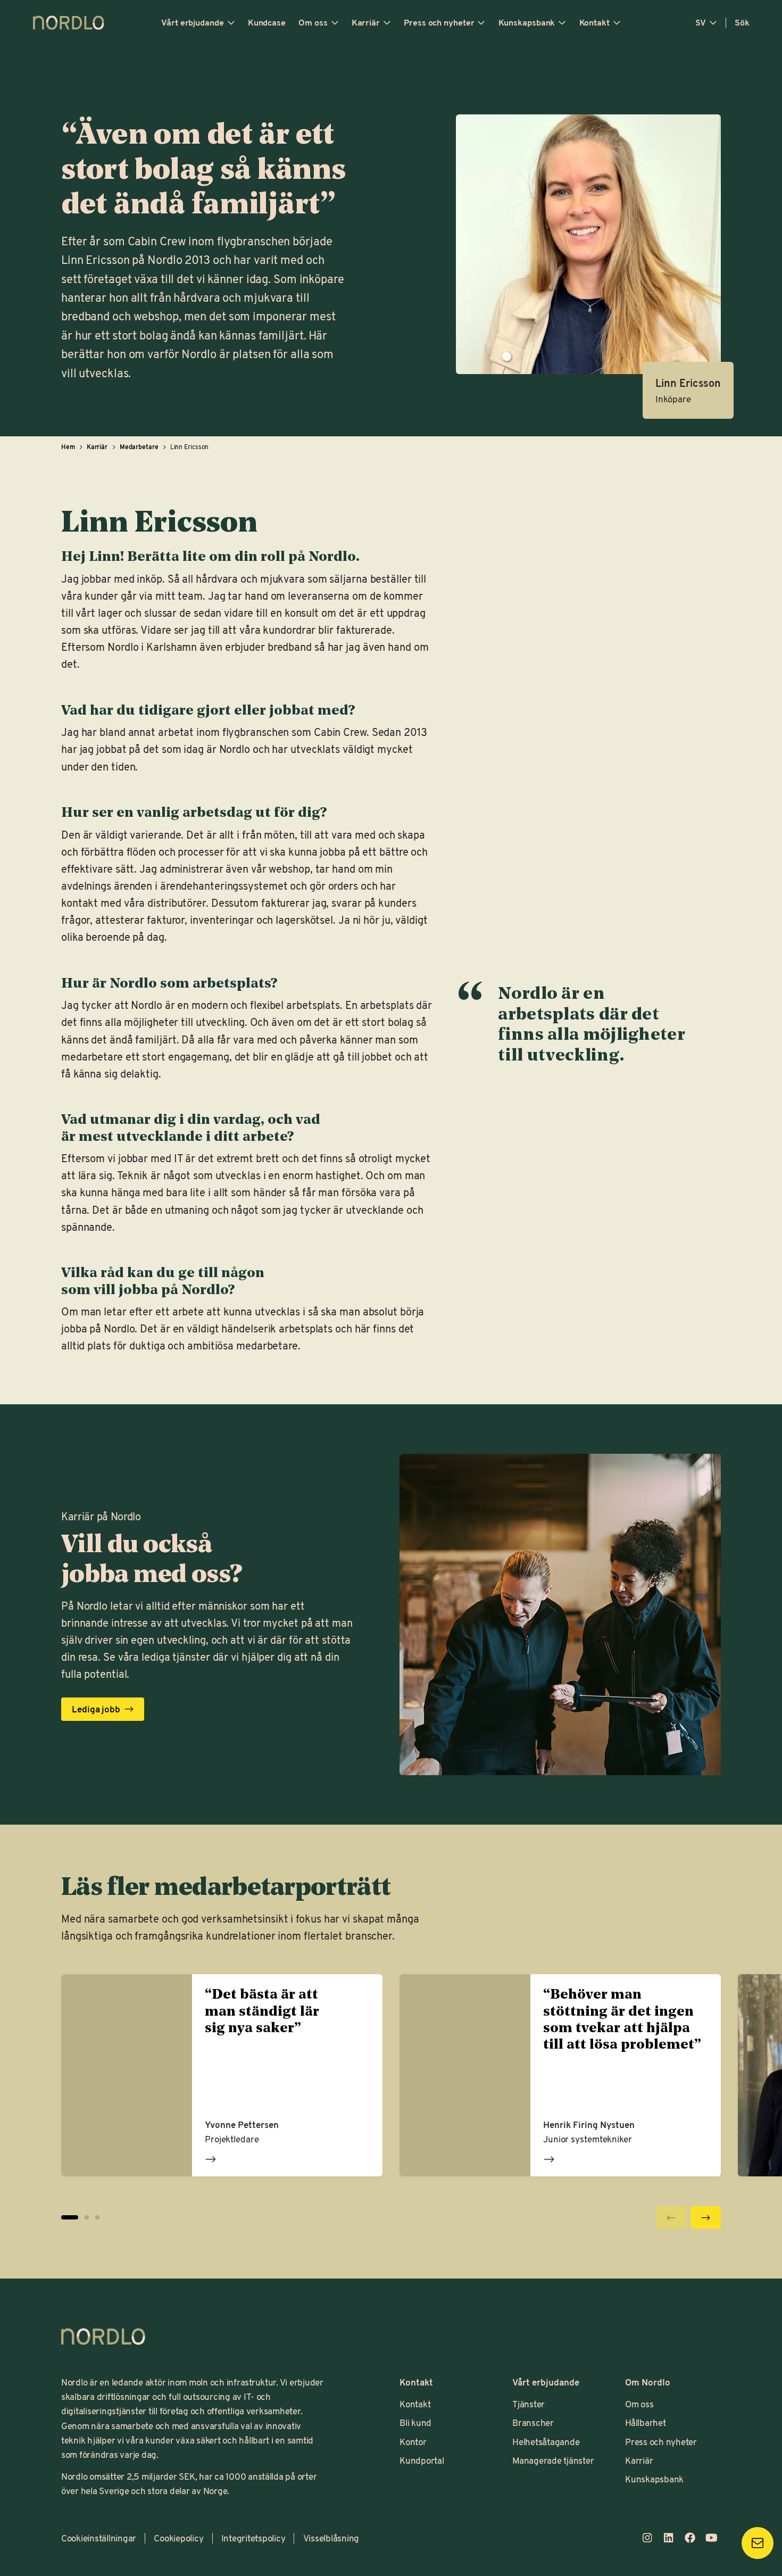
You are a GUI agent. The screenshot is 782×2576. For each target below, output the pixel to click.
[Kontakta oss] (758, 2543)
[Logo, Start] (103, 2337)
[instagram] (647, 2538)
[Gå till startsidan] (69, 23)
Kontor (413, 2441)
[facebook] (690, 2538)
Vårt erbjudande (193, 22)
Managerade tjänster (553, 2460)
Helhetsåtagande (546, 2441)
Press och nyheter (439, 22)
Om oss (313, 22)
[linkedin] (669, 2538)
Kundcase (267, 22)
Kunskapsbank (527, 22)
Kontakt (594, 22)
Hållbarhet (645, 2422)
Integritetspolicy (253, 2538)
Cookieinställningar (99, 2538)
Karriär (366, 22)
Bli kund (415, 2422)
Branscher (533, 2422)
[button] (87, 2217)
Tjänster (529, 2404)
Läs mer (211, 2159)
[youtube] (711, 2538)
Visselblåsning (331, 2538)
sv (701, 22)
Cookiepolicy (178, 2538)
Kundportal (422, 2460)
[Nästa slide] (706, 2217)
